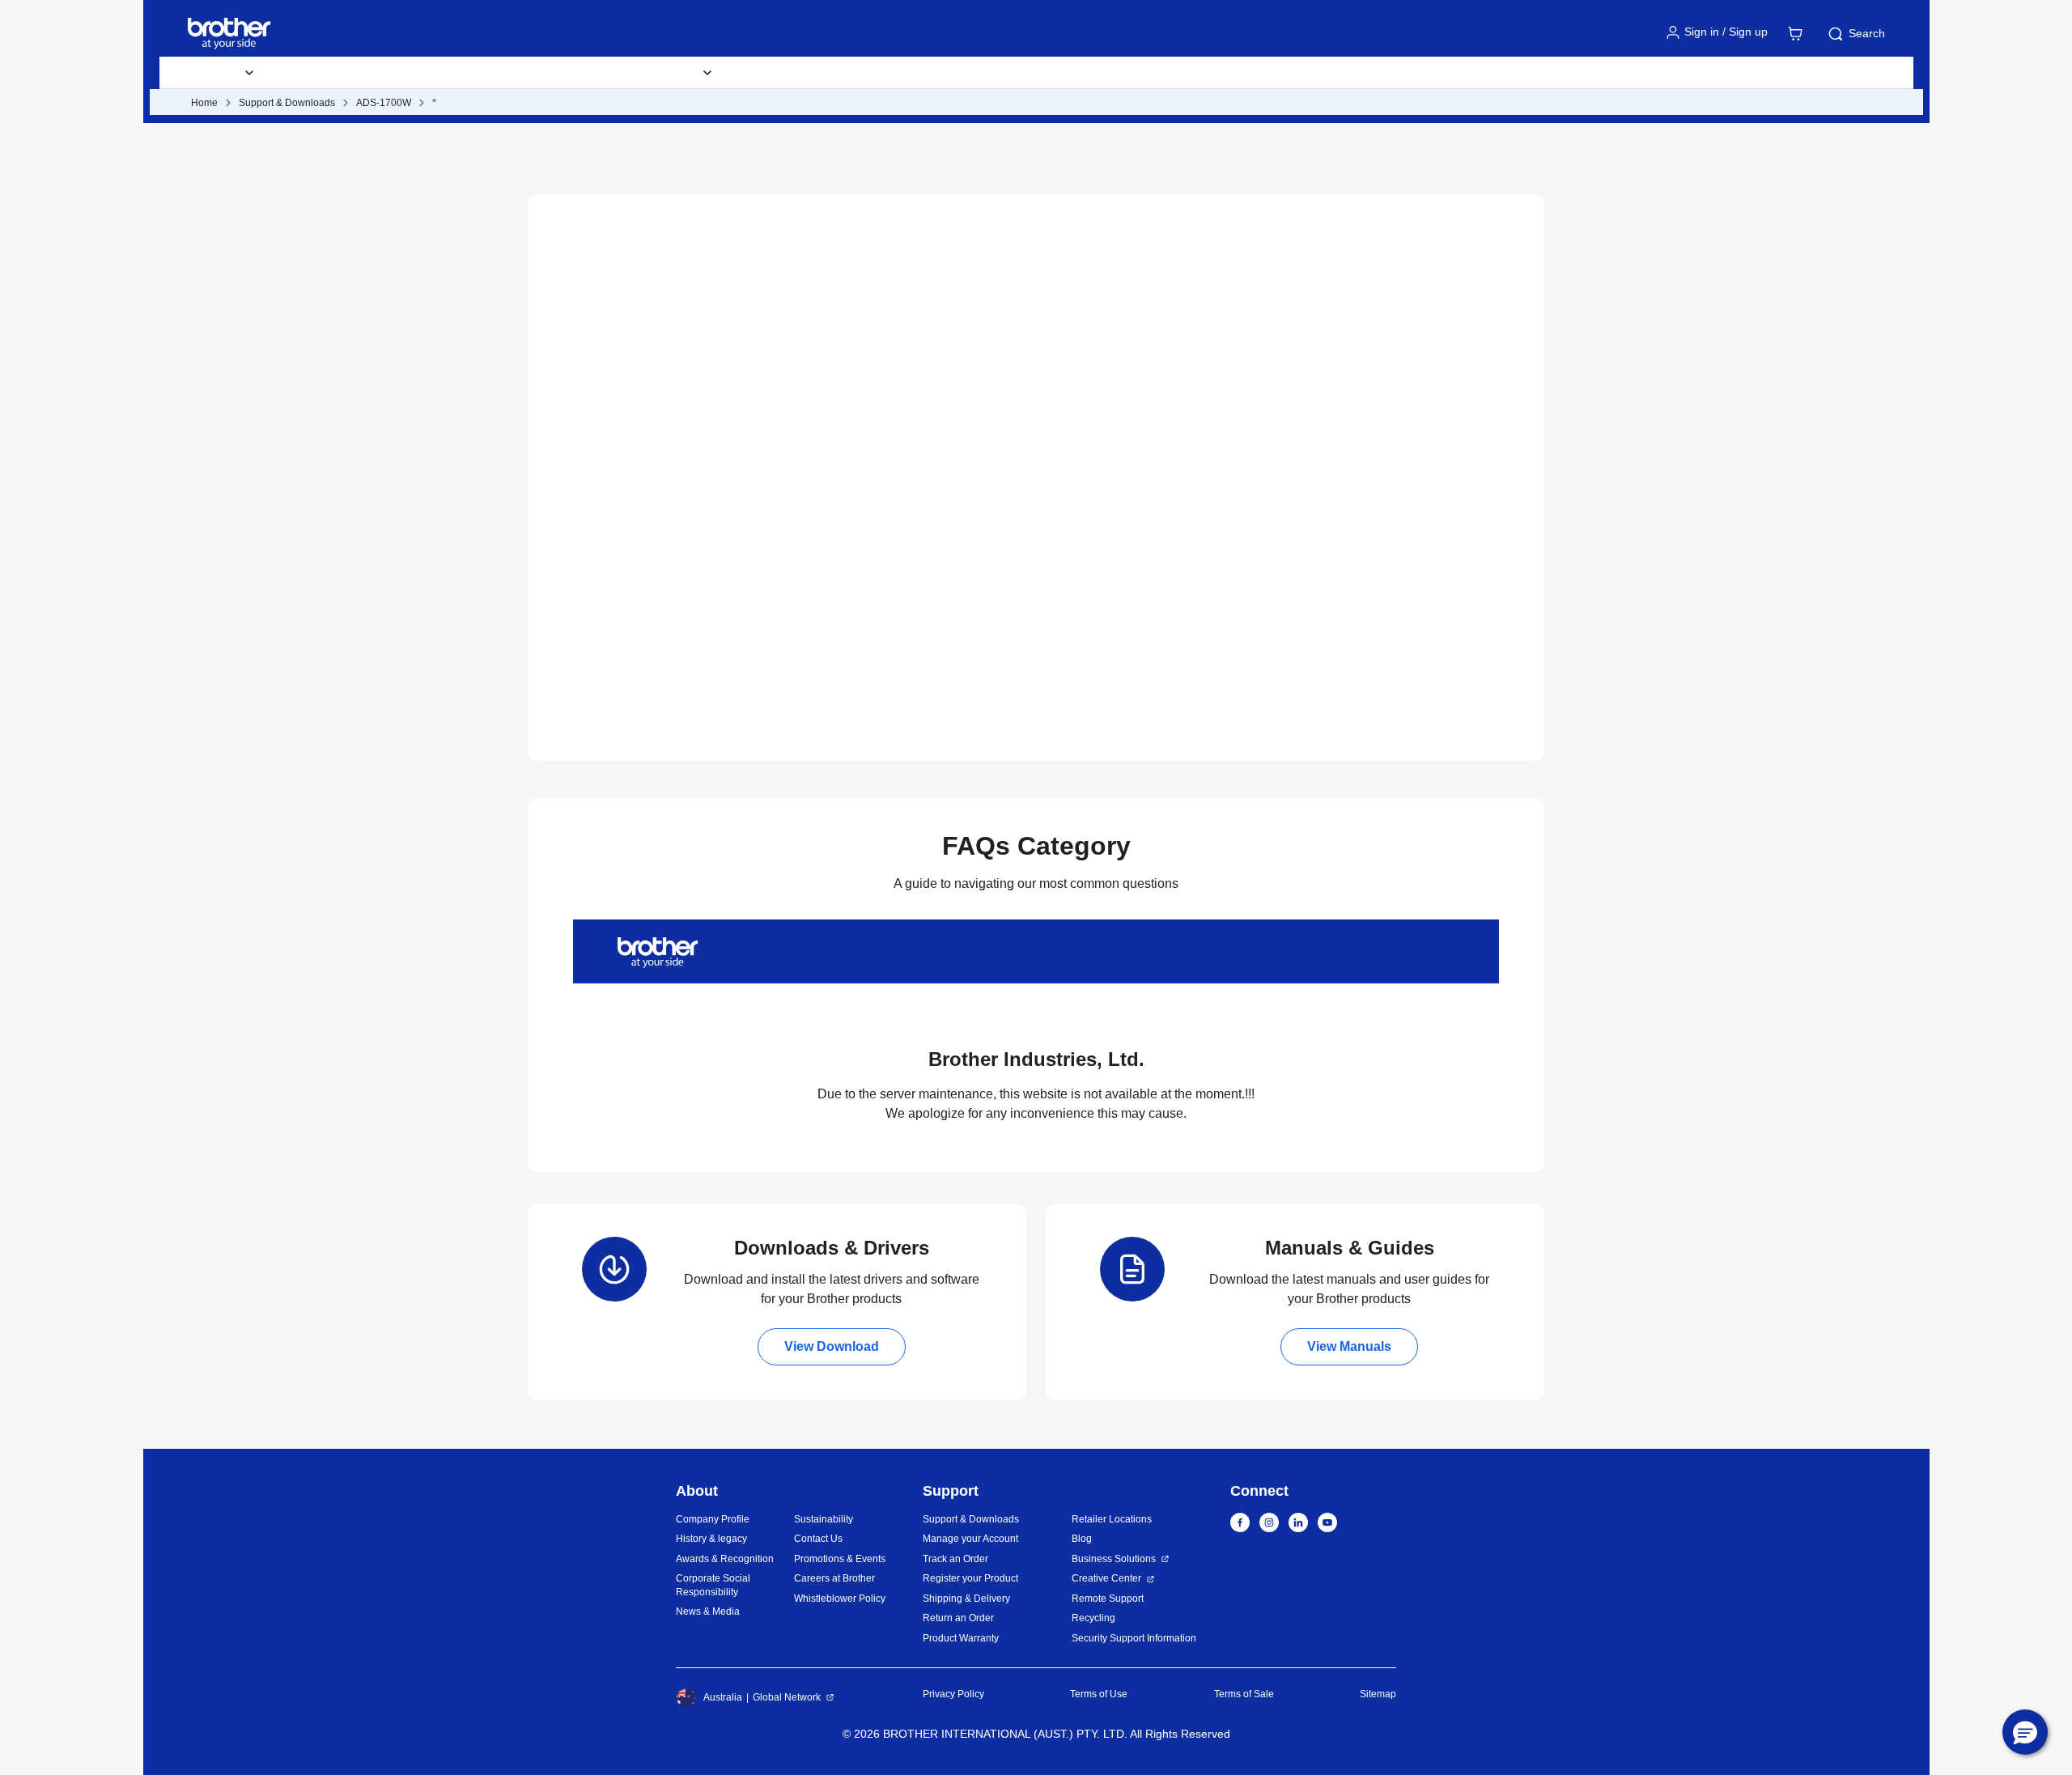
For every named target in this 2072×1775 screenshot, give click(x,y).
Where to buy (784, 73)
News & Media (708, 1612)
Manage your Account (970, 1539)
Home (204, 103)
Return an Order (958, 1618)
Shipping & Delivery (966, 1599)
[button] (2025, 1732)
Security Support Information (1134, 1638)
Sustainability (824, 1519)
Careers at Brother (834, 1578)
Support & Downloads (504, 73)
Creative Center (1106, 1578)
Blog (1012, 73)
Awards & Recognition (725, 1559)
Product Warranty (961, 1638)
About (1077, 73)
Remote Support (1108, 1599)
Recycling (1093, 1618)
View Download (832, 1346)
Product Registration (909, 73)
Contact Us (818, 1539)
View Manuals (1349, 1346)
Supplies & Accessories (350, 73)
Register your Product (970, 1578)
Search (1867, 33)
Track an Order (955, 1559)
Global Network (787, 1697)
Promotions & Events (840, 1559)
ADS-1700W (384, 103)
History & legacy (711, 1539)
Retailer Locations (1112, 1519)
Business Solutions (1114, 1559)
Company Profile (713, 1519)
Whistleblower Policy (840, 1599)
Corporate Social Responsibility (713, 1585)
